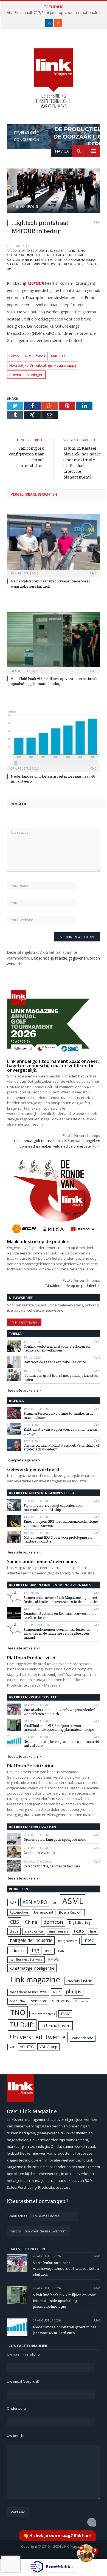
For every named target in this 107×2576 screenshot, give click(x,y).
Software (81, 2001)
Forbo (14, 356)
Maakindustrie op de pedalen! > (72, 1286)
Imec (89, 1940)
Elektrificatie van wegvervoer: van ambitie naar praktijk (60, 1431)
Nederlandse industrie (28, 1992)
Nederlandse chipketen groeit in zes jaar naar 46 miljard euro (61, 1744)
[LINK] (54, 73)
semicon (39, 2001)
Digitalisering (80, 1923)
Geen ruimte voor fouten (43, 1853)
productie (17, 2001)
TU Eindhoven (56, 2025)
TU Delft (22, 2025)
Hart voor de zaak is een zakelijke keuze (55, 1362)
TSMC (65, 2014)
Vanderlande (83, 2038)
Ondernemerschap (47, 264)
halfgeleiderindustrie (31, 1940)
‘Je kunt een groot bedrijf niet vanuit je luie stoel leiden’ (61, 1377)
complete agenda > (24, 1460)
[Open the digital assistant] (86, 2553)
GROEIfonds (35, 356)
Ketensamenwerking (80, 260)
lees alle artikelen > (25, 1390)
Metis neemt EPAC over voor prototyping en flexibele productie (58, 1539)
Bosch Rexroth (71, 1912)
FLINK (71, 251)
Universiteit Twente (38, 2037)
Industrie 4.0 (57, 255)
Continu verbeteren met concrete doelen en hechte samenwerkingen (57, 1348)
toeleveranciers (43, 2014)
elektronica (34, 1931)
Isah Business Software (26, 1959)
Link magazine (35, 1979)
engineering (58, 1931)
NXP (56, 1992)
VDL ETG (27, 2047)
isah (61, 1951)
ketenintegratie (48, 260)
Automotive (19, 1912)
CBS (14, 1922)
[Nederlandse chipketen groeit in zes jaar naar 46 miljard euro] (54, 740)
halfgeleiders (68, 1941)
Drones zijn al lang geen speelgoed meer (55, 1839)
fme (93, 1931)
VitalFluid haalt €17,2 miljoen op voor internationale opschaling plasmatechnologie (55, 681)
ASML (73, 1901)
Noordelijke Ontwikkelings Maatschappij (43, 365)
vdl (12, 2047)
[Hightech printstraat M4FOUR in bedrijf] (54, 192)
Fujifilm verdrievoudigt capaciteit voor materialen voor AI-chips (53, 1507)
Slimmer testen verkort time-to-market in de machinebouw (58, 1415)
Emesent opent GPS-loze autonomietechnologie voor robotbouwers (61, 1523)
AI (55, 1903)
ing (36, 1950)
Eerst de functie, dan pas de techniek (52, 1866)
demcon (53, 1922)
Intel (49, 1951)
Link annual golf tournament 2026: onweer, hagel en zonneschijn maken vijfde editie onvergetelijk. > (57, 1143)
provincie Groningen (26, 375)
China (31, 1922)
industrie (18, 1950)
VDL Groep (48, 2047)
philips (74, 1991)
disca (14, 1931)
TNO (18, 2012)
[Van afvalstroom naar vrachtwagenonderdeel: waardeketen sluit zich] (54, 545)
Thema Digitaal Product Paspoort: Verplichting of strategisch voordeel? (61, 1447)
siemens (61, 2001)
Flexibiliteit (56, 251)
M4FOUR (36, 283)
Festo (79, 1931)
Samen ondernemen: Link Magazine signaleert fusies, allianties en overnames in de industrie (60, 1600)
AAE (13, 1902)
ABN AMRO (35, 1902)
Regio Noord (75, 264)
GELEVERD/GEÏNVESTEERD (26, 255)
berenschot (44, 1912)
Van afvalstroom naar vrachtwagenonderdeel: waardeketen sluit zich (60, 1712)
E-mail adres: (18, 2216)
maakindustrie (19, 264)
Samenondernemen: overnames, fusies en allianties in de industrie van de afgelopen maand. (57, 1633)
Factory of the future (26, 251)
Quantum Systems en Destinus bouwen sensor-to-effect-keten (61, 1615)
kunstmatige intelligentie (32, 1968)
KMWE (54, 1959)
